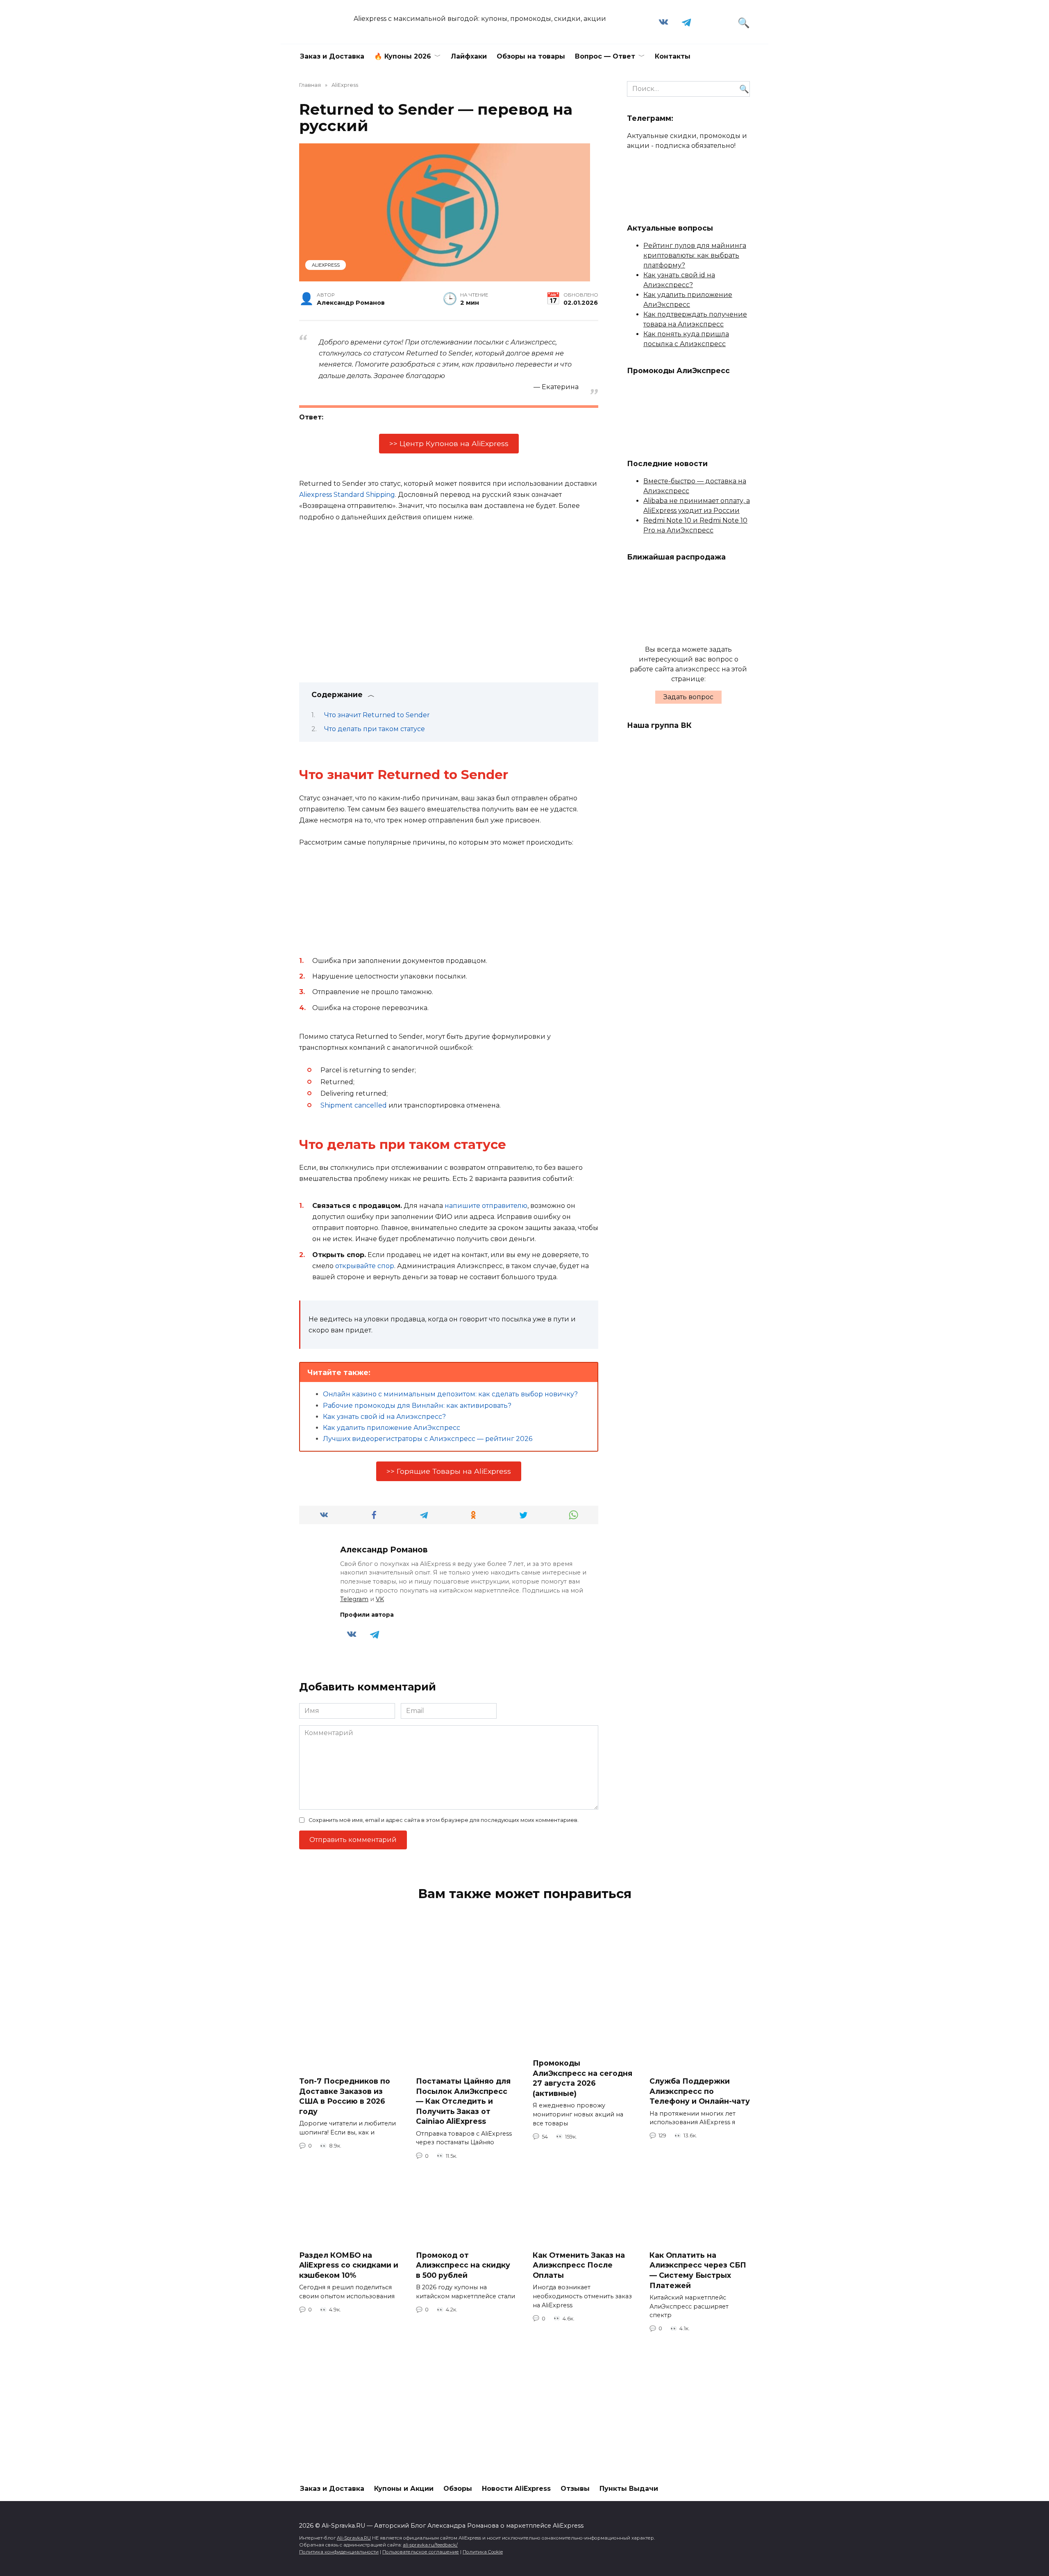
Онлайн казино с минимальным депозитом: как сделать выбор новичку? (450, 1394)
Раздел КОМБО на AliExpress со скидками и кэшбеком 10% (349, 2265)
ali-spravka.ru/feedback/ (430, 2545)
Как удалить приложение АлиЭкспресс (392, 1428)
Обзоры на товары (531, 56)
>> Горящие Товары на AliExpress (449, 1471)
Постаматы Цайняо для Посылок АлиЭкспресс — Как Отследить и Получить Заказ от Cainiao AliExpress (463, 2101)
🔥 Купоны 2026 (403, 56)
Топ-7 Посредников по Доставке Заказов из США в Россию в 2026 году (345, 2096)
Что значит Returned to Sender (377, 715)
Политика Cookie (483, 2552)
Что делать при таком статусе (375, 729)
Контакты (673, 56)
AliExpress (326, 265)
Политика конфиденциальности (339, 2552)
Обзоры (458, 2489)
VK (380, 1599)
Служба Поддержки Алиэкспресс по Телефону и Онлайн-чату (700, 2091)
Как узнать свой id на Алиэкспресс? (384, 1417)
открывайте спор (365, 1266)
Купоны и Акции (404, 2489)
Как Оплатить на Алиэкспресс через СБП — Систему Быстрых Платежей (698, 2270)
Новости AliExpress (516, 2489)
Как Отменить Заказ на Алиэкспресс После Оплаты (579, 2265)
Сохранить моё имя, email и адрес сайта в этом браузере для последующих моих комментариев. (444, 1820)
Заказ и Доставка (332, 56)
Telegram (354, 1599)
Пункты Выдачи (629, 2489)
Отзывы (575, 2489)
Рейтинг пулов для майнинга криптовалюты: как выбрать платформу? (695, 255)
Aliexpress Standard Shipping (347, 495)
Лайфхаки (469, 56)
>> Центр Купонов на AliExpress (449, 443)
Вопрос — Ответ (605, 56)
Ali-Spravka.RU (354, 2538)
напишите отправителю (486, 1206)
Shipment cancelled (354, 1105)
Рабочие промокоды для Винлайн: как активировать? (417, 1406)
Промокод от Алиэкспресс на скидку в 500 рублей (463, 2265)
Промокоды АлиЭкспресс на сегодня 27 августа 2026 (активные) (582, 2078)
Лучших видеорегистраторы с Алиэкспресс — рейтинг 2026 (428, 1439)
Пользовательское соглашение (421, 2552)
